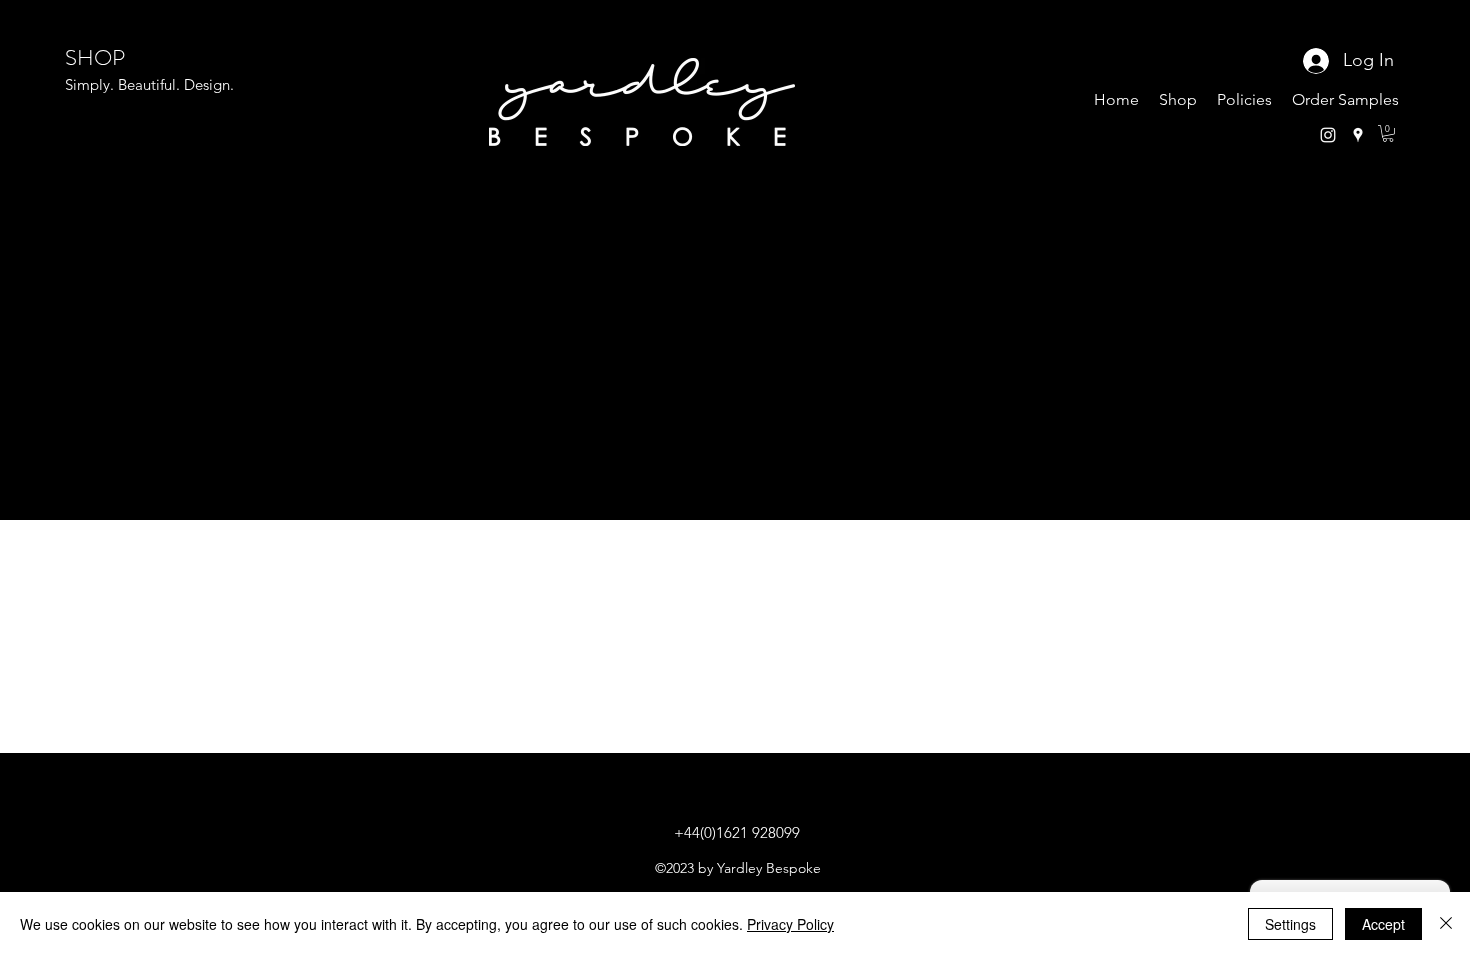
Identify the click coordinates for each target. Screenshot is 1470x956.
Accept (1383, 924)
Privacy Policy (790, 924)
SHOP (95, 57)
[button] (1388, 133)
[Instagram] (1328, 135)
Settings (1290, 924)
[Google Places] (1358, 135)
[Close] (1446, 924)
